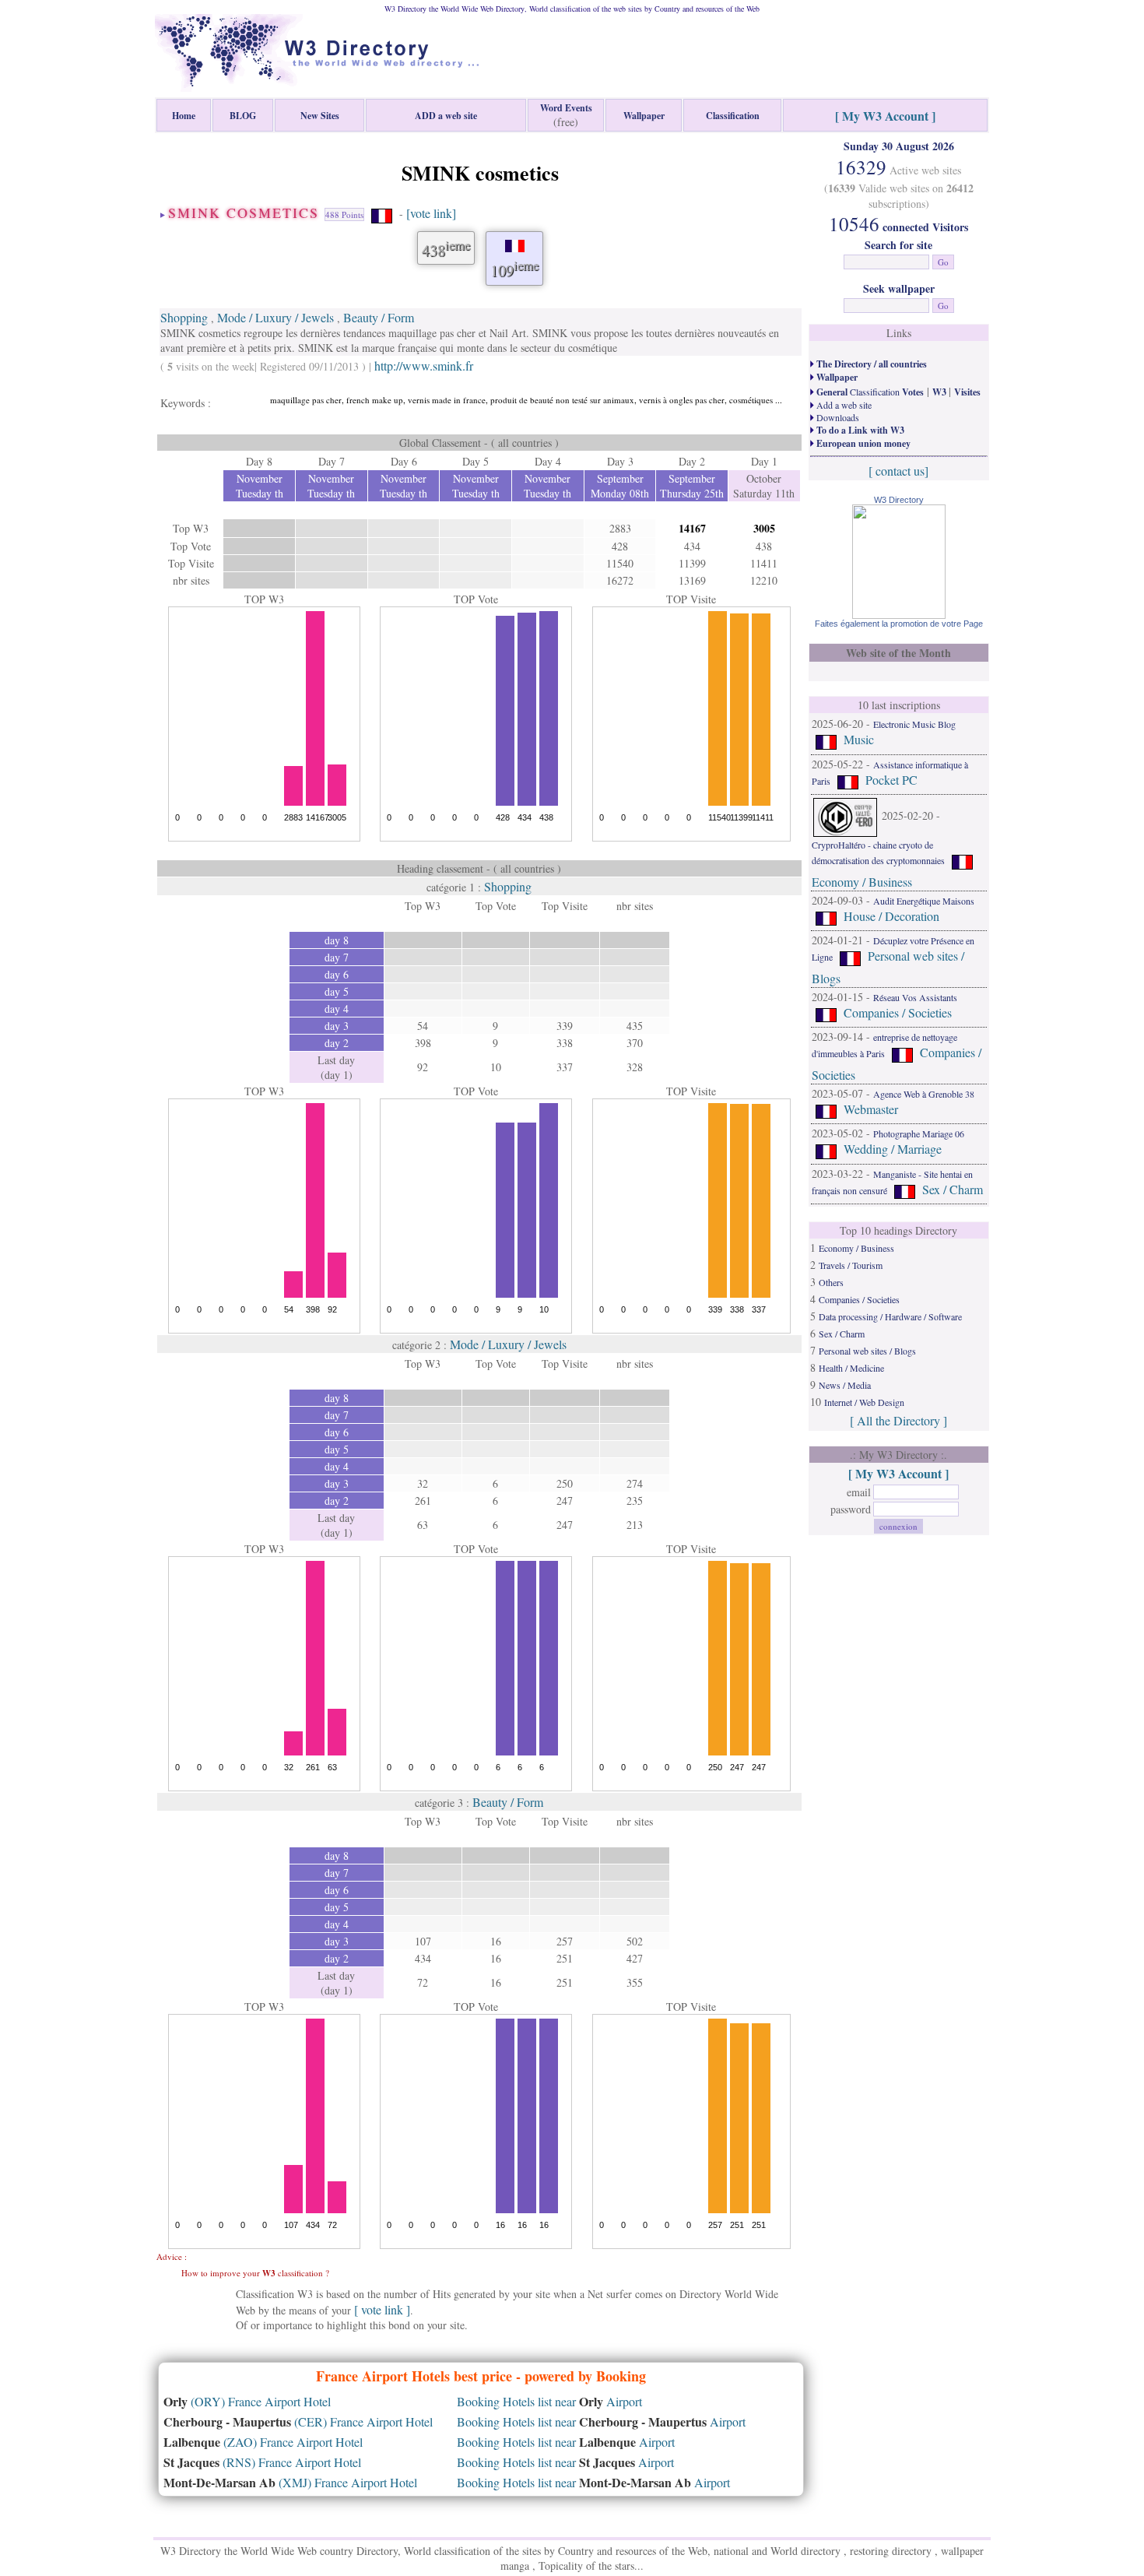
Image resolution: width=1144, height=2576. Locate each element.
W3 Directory (899, 500)
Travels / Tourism (851, 1265)
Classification (869, 392)
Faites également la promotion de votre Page (899, 624)
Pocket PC (891, 780)
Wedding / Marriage (893, 1149)
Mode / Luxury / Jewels (275, 317)
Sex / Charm (953, 1189)
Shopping (184, 317)
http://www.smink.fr (424, 365)
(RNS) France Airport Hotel (262, 2462)
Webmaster (871, 1109)
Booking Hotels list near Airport (549, 2401)
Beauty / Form (379, 317)
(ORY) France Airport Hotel (247, 2401)
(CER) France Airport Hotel (298, 2421)
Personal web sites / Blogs (867, 1351)
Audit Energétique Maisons (924, 901)
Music (859, 739)
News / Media (845, 1385)
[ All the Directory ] (898, 1420)
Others (831, 1282)
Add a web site (843, 405)
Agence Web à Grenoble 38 (924, 1094)
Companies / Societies (898, 1012)
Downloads (837, 417)
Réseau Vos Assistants (915, 997)
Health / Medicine (851, 1368)
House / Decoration (891, 916)
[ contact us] (898, 471)
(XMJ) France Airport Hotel (290, 2482)
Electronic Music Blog (914, 724)
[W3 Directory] (899, 614)
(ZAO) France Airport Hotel (263, 2442)
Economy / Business (862, 882)
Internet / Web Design (864, 1402)
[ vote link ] (382, 2309)
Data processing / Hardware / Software (890, 1316)
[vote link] (431, 213)
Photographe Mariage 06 (919, 1133)
